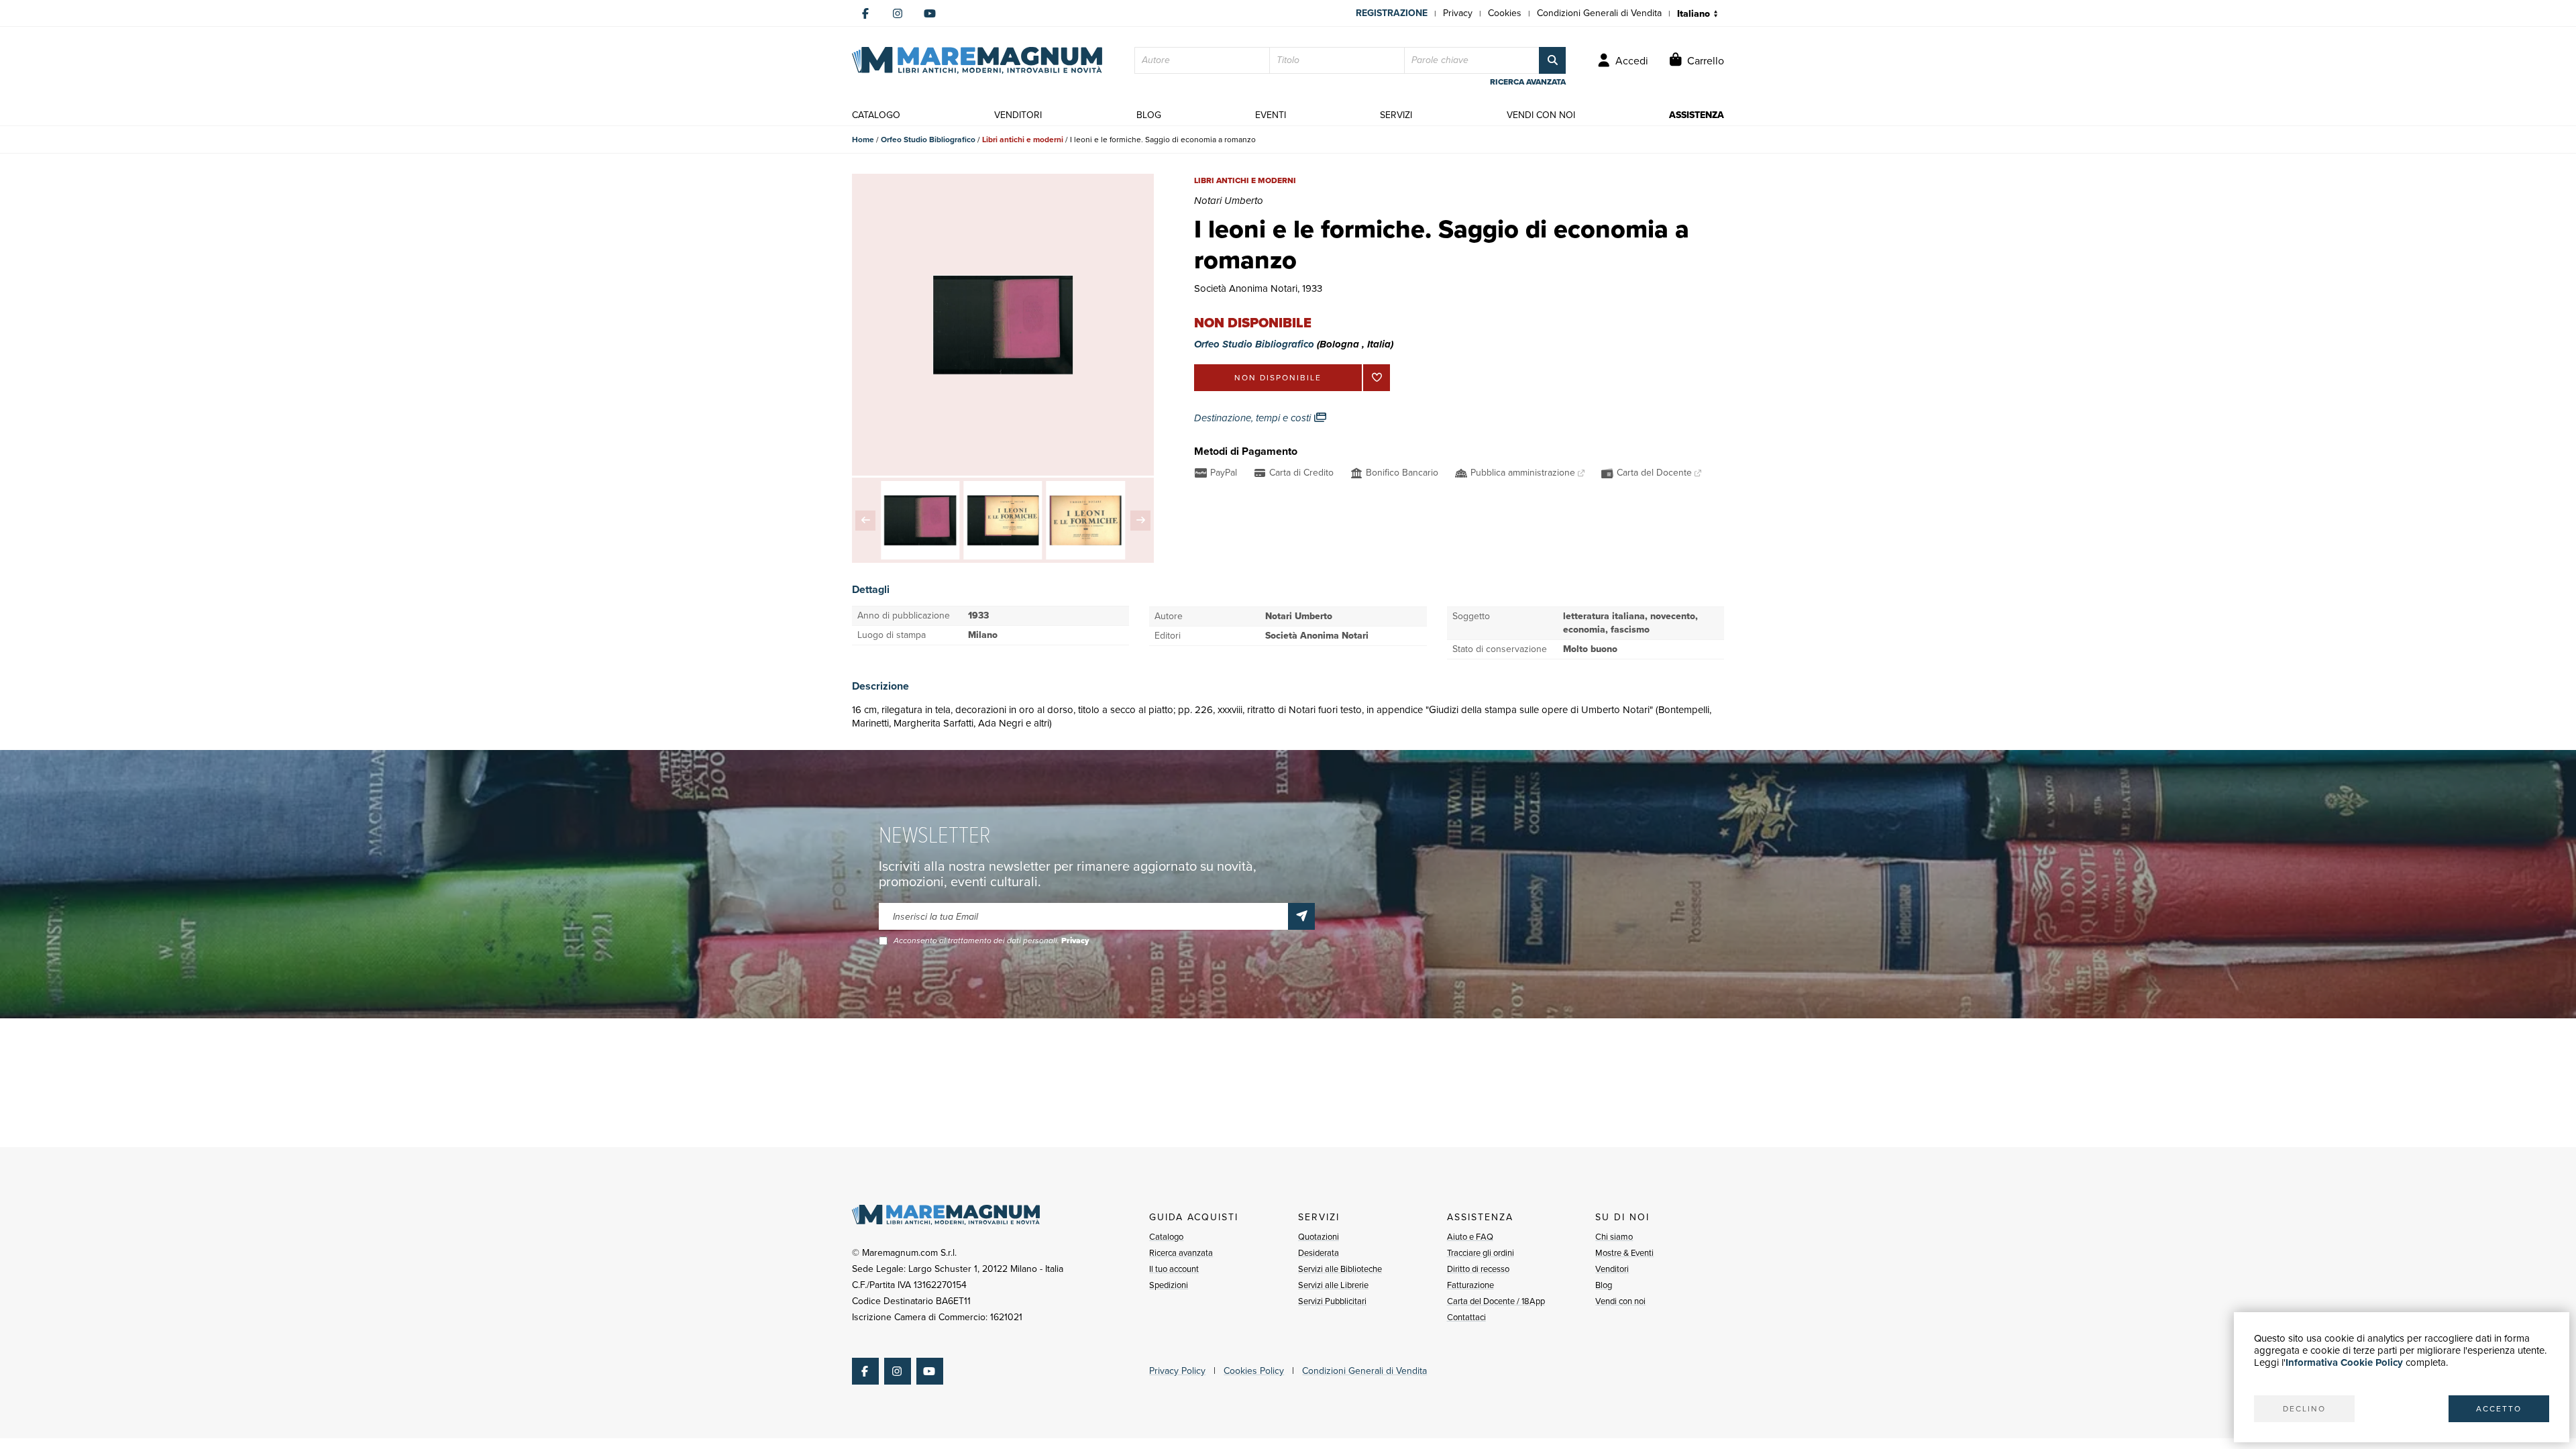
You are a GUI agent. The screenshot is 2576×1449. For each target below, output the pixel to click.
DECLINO (2304, 1409)
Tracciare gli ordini (1481, 1253)
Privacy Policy (1177, 1371)
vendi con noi (1541, 115)
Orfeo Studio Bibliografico (928, 140)
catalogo (876, 115)
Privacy (1458, 13)
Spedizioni (1169, 1285)
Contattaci (1466, 1317)
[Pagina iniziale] (977, 60)
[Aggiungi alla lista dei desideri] (1377, 378)
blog (1149, 115)
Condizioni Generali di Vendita (1599, 13)
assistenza (1697, 115)
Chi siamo (1614, 1237)
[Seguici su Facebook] (865, 13)
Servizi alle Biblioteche (1340, 1269)
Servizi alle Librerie (1333, 1285)
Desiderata (1319, 1253)
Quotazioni (1319, 1237)
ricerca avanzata (1528, 82)
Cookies (1505, 13)
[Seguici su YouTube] (930, 13)
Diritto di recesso (1478, 1269)
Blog (1604, 1285)
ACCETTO (2499, 1409)
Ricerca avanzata (1181, 1253)
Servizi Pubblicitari (1332, 1301)
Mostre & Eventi (1624, 1253)
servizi (1396, 115)
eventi (1271, 115)
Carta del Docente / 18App (1496, 1301)
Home (863, 140)
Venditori (1612, 1269)
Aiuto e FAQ (1470, 1237)
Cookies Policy (1254, 1371)
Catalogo (1166, 1237)
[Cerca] (1552, 60)
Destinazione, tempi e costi (1254, 418)
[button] (865, 521)
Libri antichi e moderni (1023, 140)
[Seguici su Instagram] (898, 13)
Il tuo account (1174, 1269)
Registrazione (1392, 13)
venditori (1018, 115)
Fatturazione (1470, 1285)
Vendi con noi (1620, 1301)
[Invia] (1301, 916)
